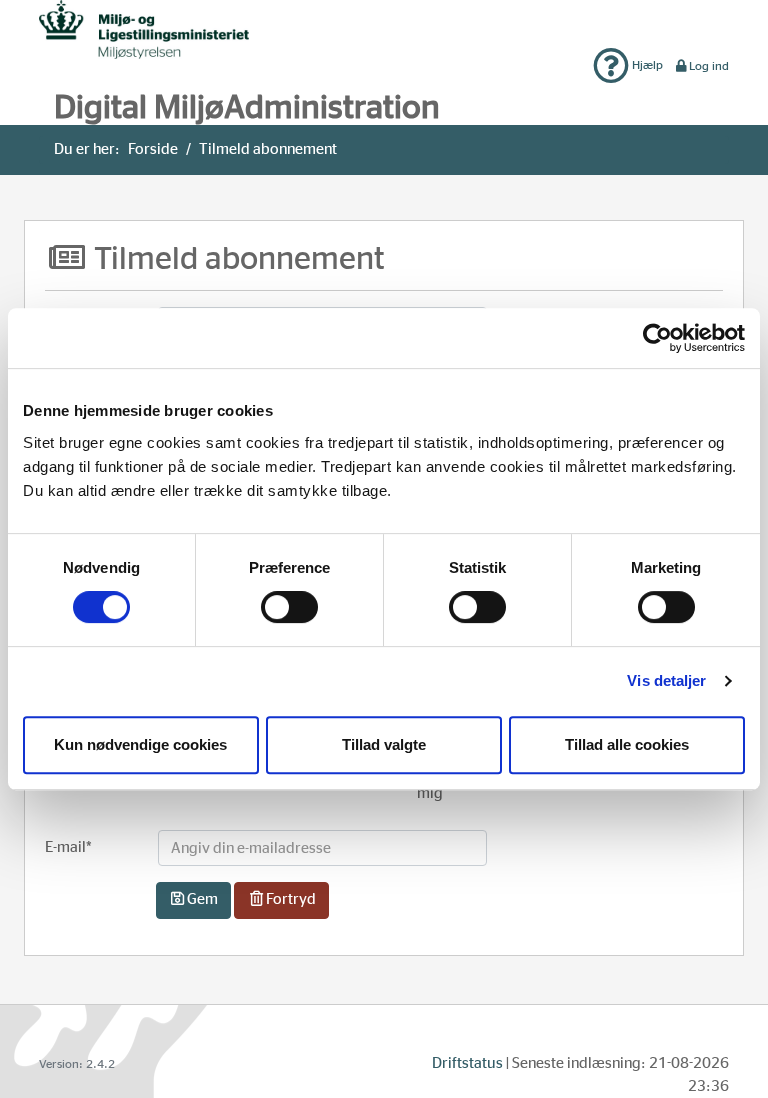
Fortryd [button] (291, 899)
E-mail (68, 847)
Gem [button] (202, 899)
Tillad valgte (384, 744)
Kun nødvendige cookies (140, 744)
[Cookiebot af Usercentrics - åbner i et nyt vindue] (657, 338)
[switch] (289, 607)
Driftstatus (467, 1063)
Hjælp (646, 65)
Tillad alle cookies (627, 744)
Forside (153, 149)
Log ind (709, 66)
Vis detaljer (666, 680)
